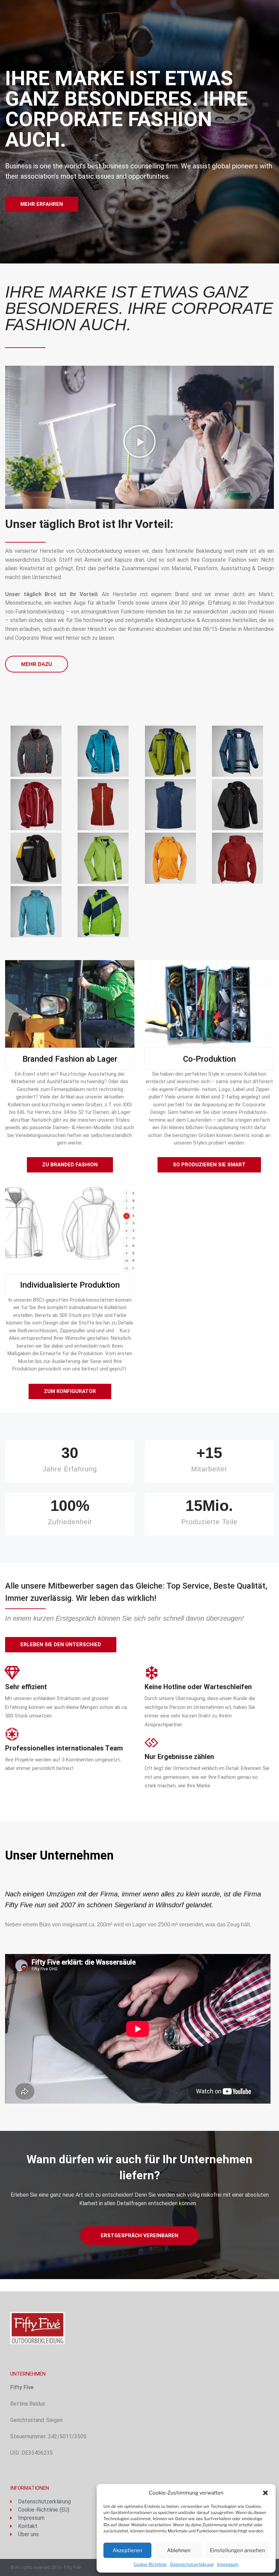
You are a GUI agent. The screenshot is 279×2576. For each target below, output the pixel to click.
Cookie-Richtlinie (150, 2564)
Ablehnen (179, 2550)
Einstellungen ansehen (237, 2550)
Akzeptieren (127, 2550)
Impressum (228, 2564)
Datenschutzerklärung (192, 2564)
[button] (265, 2493)
